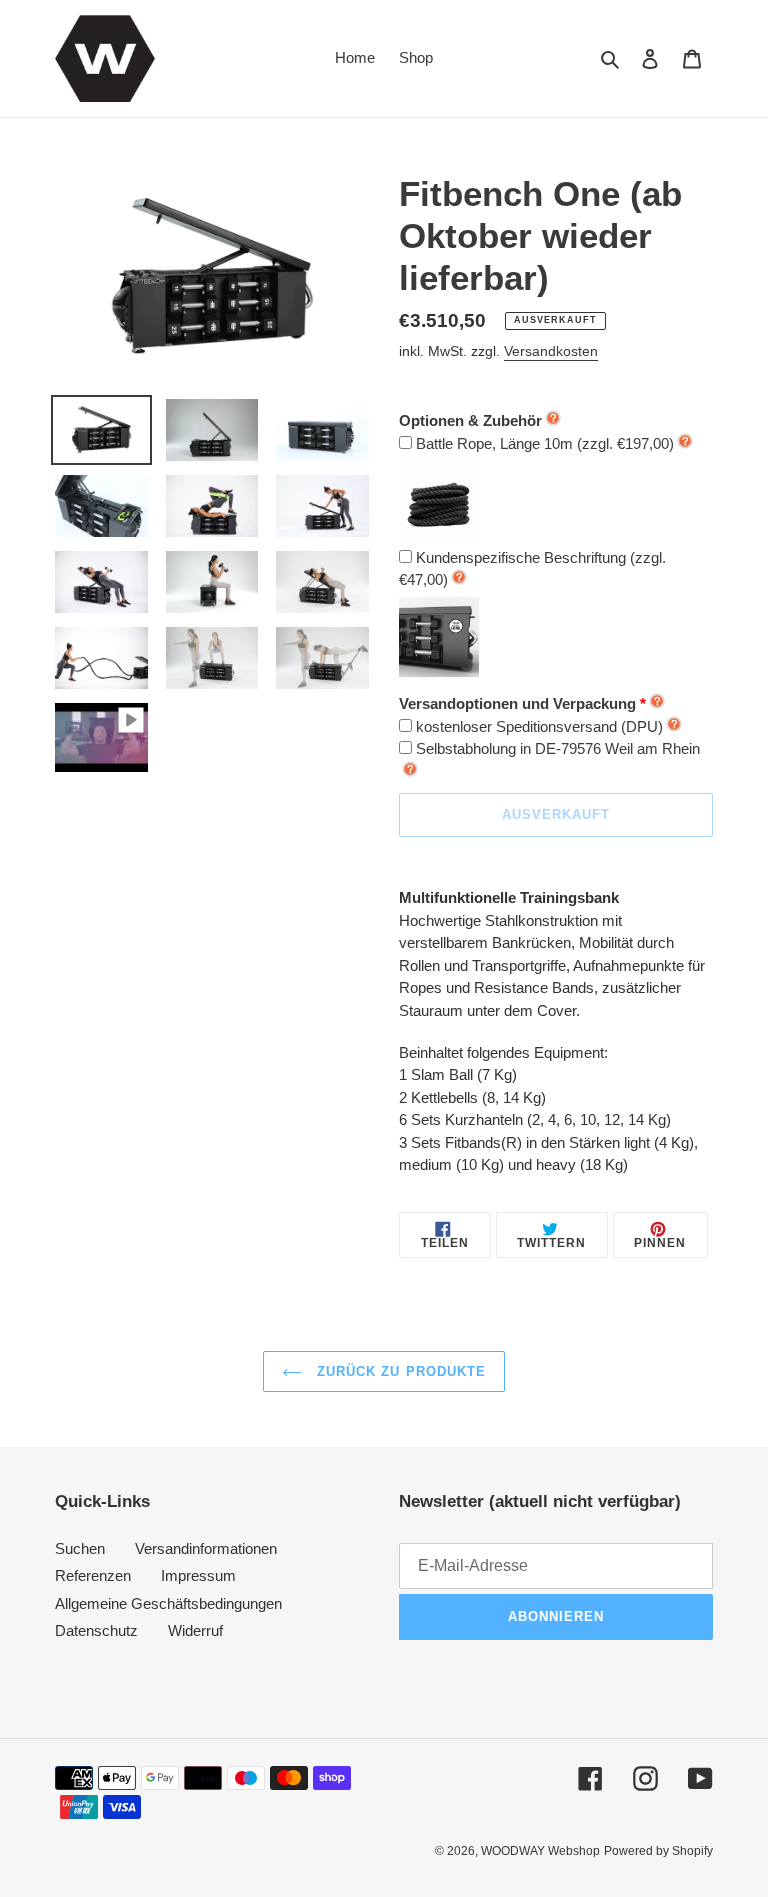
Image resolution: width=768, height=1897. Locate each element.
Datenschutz (96, 1630)
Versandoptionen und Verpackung (517, 703)
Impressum (198, 1575)
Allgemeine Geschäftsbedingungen (168, 1603)
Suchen (80, 1548)
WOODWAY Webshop (540, 1851)
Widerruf (195, 1630)
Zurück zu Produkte (399, 1371)
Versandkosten (551, 351)
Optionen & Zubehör (470, 420)
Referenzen (93, 1575)
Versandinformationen (206, 1548)
